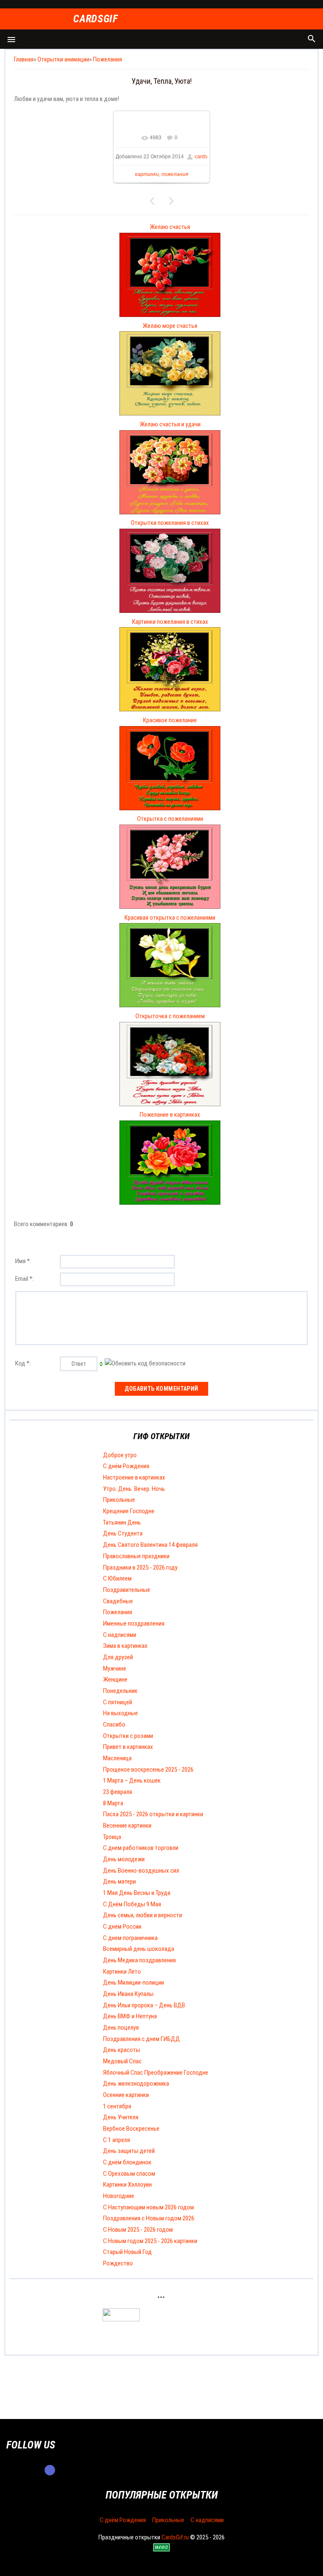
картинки (147, 174)
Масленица (117, 1758)
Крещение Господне (129, 1511)
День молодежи (124, 1859)
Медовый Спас (122, 2061)
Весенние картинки (127, 1826)
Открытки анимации (63, 59)
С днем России (122, 1927)
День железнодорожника (136, 2084)
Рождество (118, 2263)
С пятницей (118, 1702)
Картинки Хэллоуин (127, 2185)
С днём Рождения (126, 1466)
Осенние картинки (126, 2095)
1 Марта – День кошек (132, 1780)
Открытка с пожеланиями (170, 819)
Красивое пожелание (170, 720)
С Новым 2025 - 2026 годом (138, 2230)
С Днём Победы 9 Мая (132, 1904)
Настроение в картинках (134, 1477)
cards (201, 157)
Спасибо (114, 1724)
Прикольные (119, 1500)
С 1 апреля (116, 2140)
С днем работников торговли (141, 1848)
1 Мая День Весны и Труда (137, 1893)
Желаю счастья (170, 227)
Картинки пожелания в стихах (170, 622)
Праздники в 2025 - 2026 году (140, 1567)
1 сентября (117, 2106)
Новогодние (119, 2196)
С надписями (120, 1635)
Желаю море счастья (170, 326)
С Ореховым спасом (129, 2174)
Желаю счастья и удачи (170, 424)
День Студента (123, 1533)
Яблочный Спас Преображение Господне (156, 2073)
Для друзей (118, 1657)
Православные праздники (136, 1556)
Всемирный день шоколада (139, 1949)
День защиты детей (129, 2151)
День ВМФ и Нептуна (130, 2016)
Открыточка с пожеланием (170, 1016)
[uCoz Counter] (121, 2319)
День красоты (122, 2050)
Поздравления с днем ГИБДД (142, 2039)
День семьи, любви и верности (143, 1915)
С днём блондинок (127, 2162)
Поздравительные (127, 1590)
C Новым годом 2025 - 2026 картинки (150, 2241)
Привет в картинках (128, 1747)
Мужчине (115, 1669)
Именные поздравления (134, 1623)
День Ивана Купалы (128, 1994)
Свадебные (118, 1601)
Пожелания (107, 59)
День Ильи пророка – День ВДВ (144, 2005)
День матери (119, 1881)
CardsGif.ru (175, 2537)
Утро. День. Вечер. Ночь (134, 1489)
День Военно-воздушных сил (141, 1871)
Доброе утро (120, 1455)
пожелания (175, 174)
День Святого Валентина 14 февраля (150, 1545)
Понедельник (120, 1691)
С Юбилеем (117, 1578)
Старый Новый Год (127, 2252)
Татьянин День (122, 1522)
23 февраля (118, 1792)
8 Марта (113, 1803)
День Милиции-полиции (134, 1983)
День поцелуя (121, 2028)
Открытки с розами (128, 1736)
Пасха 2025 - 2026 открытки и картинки (153, 1814)
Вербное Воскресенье (131, 2129)
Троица (112, 1837)
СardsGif (95, 19)
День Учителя (121, 2117)
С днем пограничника (130, 1938)
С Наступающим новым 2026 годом (148, 2207)
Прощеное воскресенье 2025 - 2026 (148, 1770)
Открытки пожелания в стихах (170, 523)
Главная (24, 59)
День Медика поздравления (139, 1960)
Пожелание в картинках (170, 1115)
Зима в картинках (125, 1646)
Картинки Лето (122, 1972)
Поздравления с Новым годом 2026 (149, 2218)
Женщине (115, 1679)
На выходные (120, 1713)
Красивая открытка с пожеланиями (170, 918)
